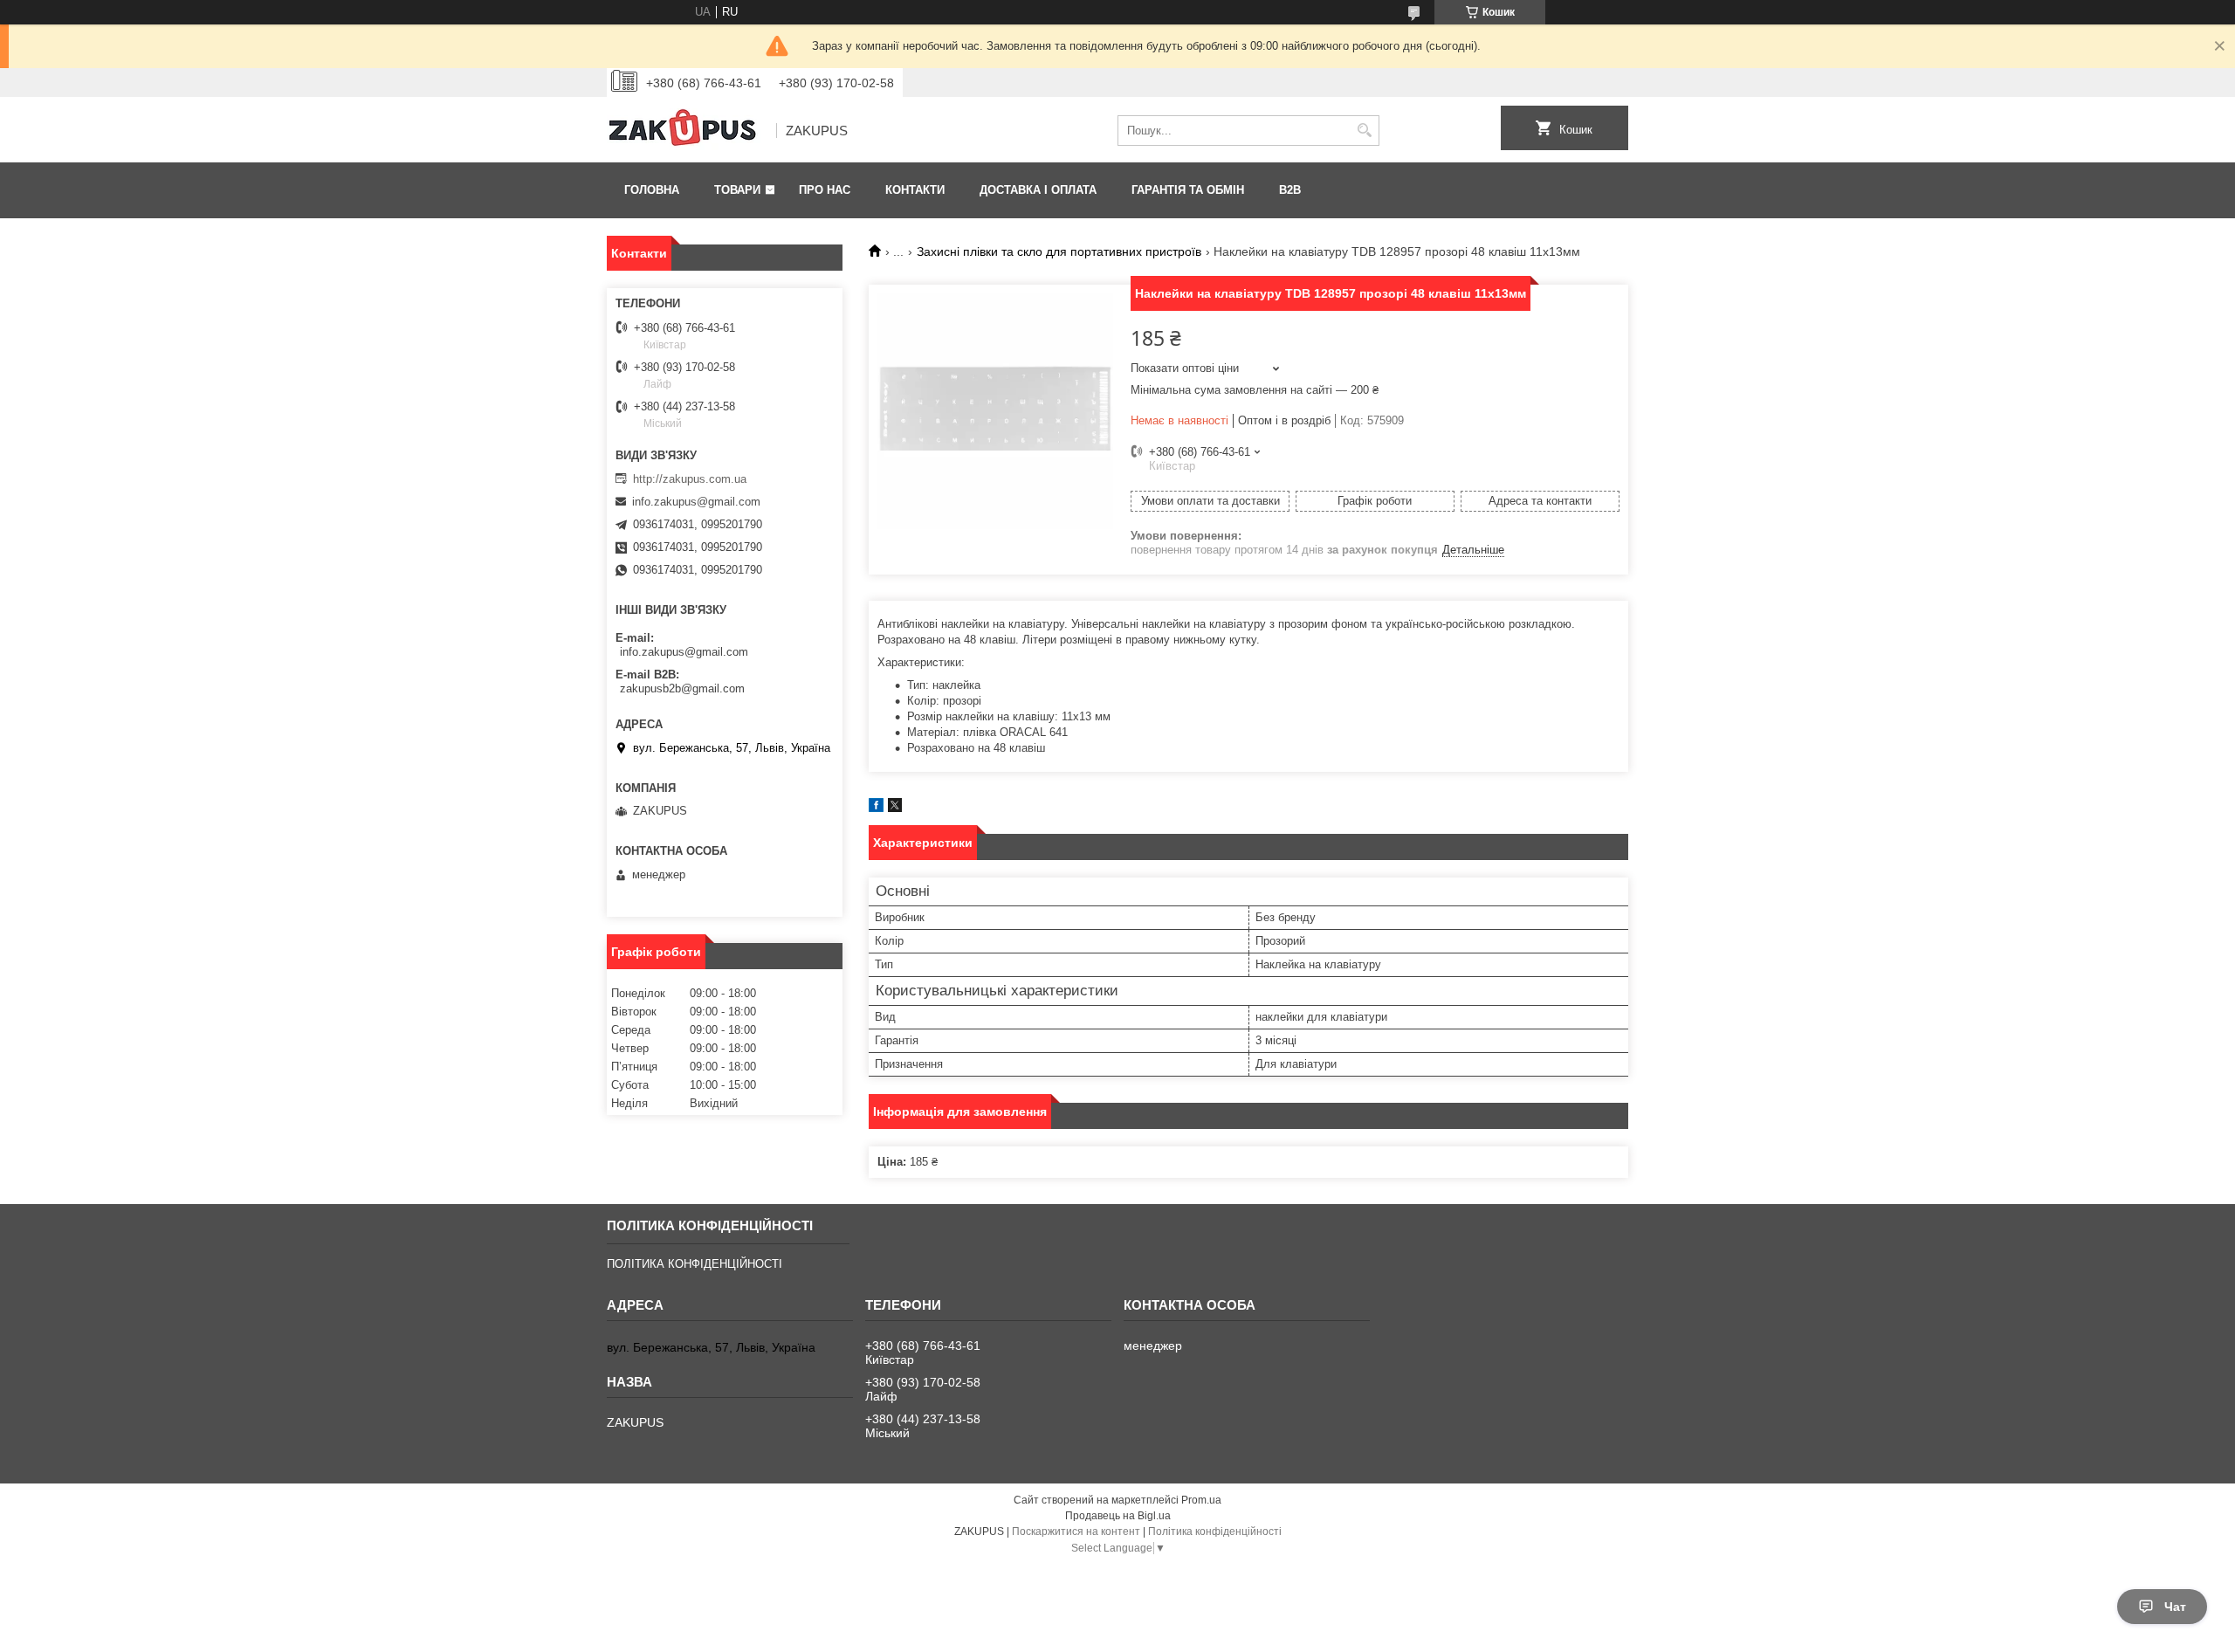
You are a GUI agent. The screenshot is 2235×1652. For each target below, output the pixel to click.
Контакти (915, 190)
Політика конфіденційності (1215, 1532)
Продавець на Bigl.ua (1118, 1516)
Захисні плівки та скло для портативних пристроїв (1059, 251)
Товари (737, 190)
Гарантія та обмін (1188, 190)
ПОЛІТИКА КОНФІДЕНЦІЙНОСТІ (695, 1264)
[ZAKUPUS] (685, 131)
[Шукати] (1364, 131)
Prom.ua (1201, 1500)
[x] (895, 808)
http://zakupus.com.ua (690, 479)
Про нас (825, 190)
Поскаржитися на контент (1076, 1532)
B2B (1290, 190)
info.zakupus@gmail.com (696, 502)
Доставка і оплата (1038, 190)
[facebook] (876, 808)
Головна (652, 190)
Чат (2175, 1607)
